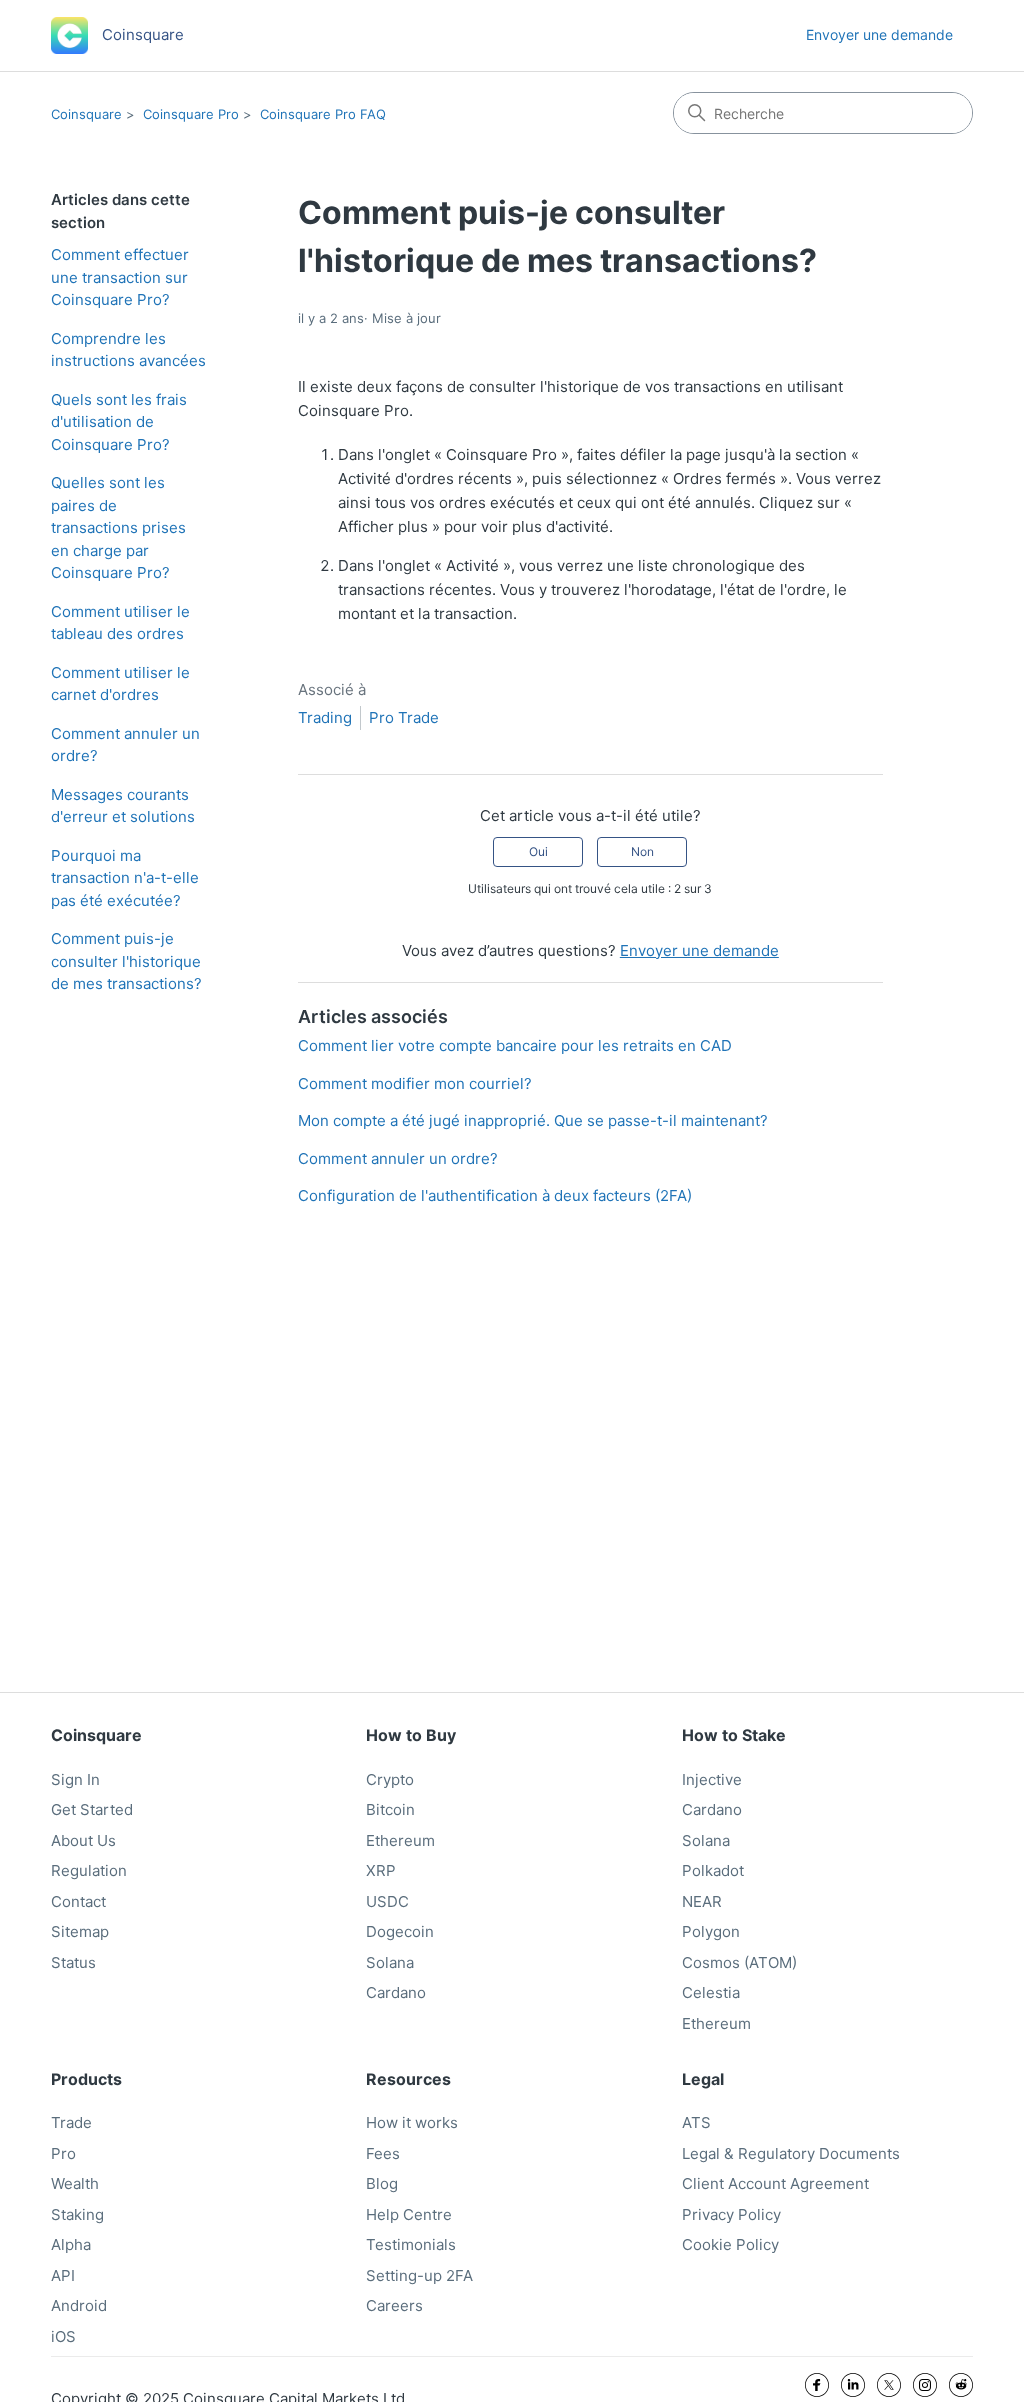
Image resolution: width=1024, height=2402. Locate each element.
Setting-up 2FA (419, 2275)
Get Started (92, 1809)
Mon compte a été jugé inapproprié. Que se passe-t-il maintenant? (533, 1120)
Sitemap (80, 1931)
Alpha (71, 2244)
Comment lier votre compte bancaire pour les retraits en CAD (515, 1045)
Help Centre (409, 2214)
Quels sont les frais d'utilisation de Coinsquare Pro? (119, 422)
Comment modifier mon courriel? (415, 1083)
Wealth (75, 2183)
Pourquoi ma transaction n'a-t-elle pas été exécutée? (125, 878)
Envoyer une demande (879, 34)
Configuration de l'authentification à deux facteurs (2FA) (495, 1195)
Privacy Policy (731, 2214)
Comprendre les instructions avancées (128, 350)
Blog (382, 2183)
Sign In (75, 1779)
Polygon (711, 1931)
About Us (83, 1840)
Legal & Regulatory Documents (791, 2153)
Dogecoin (400, 1931)
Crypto (390, 1779)
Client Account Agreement (775, 2183)
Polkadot (713, 1870)
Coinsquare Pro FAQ (323, 114)
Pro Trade (404, 717)
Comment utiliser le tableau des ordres (120, 623)
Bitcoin (390, 1809)
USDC (387, 1901)
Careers (394, 2305)
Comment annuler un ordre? (125, 745)
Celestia (711, 1992)
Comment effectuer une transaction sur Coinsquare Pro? (120, 277)
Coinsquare (86, 114)
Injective (712, 1779)
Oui (538, 851)
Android (79, 2305)
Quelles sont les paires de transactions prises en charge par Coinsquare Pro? (118, 527)
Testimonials (411, 2244)
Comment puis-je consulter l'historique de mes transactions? (126, 961)
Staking (77, 2214)
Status (73, 1962)
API (63, 2275)
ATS (696, 2122)
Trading (325, 717)
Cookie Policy (730, 2244)
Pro (63, 2153)
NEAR (702, 1901)
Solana (390, 1962)
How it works (412, 2122)
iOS (63, 2336)
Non (642, 851)
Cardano (396, 1992)
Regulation (89, 1870)
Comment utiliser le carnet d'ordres (120, 684)
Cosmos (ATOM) (739, 1962)
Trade (71, 2122)
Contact (78, 1901)
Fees (383, 2153)
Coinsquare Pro (191, 114)
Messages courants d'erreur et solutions (123, 806)
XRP (381, 1870)
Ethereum (400, 1840)
